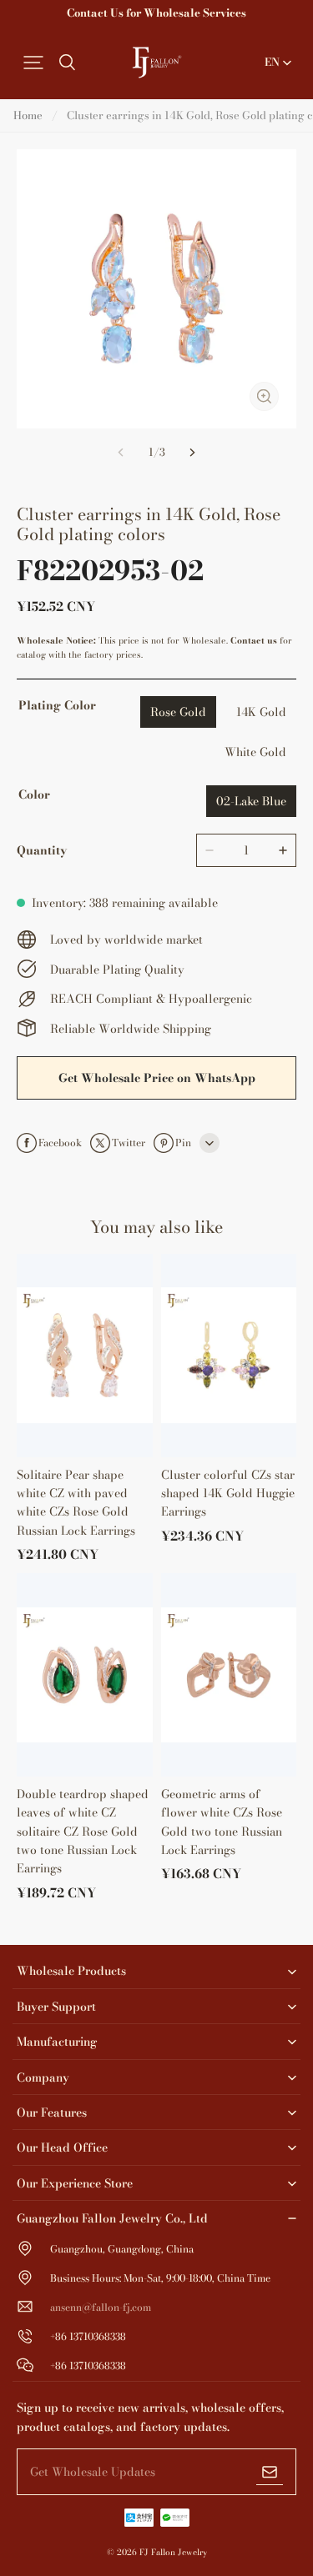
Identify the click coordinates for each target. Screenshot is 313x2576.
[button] (33, 63)
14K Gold (261, 712)
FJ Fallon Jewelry (173, 2552)
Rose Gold (178, 712)
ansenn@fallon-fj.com (101, 2307)
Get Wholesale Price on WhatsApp (157, 1078)
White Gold (255, 752)
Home (28, 115)
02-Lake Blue (251, 801)
